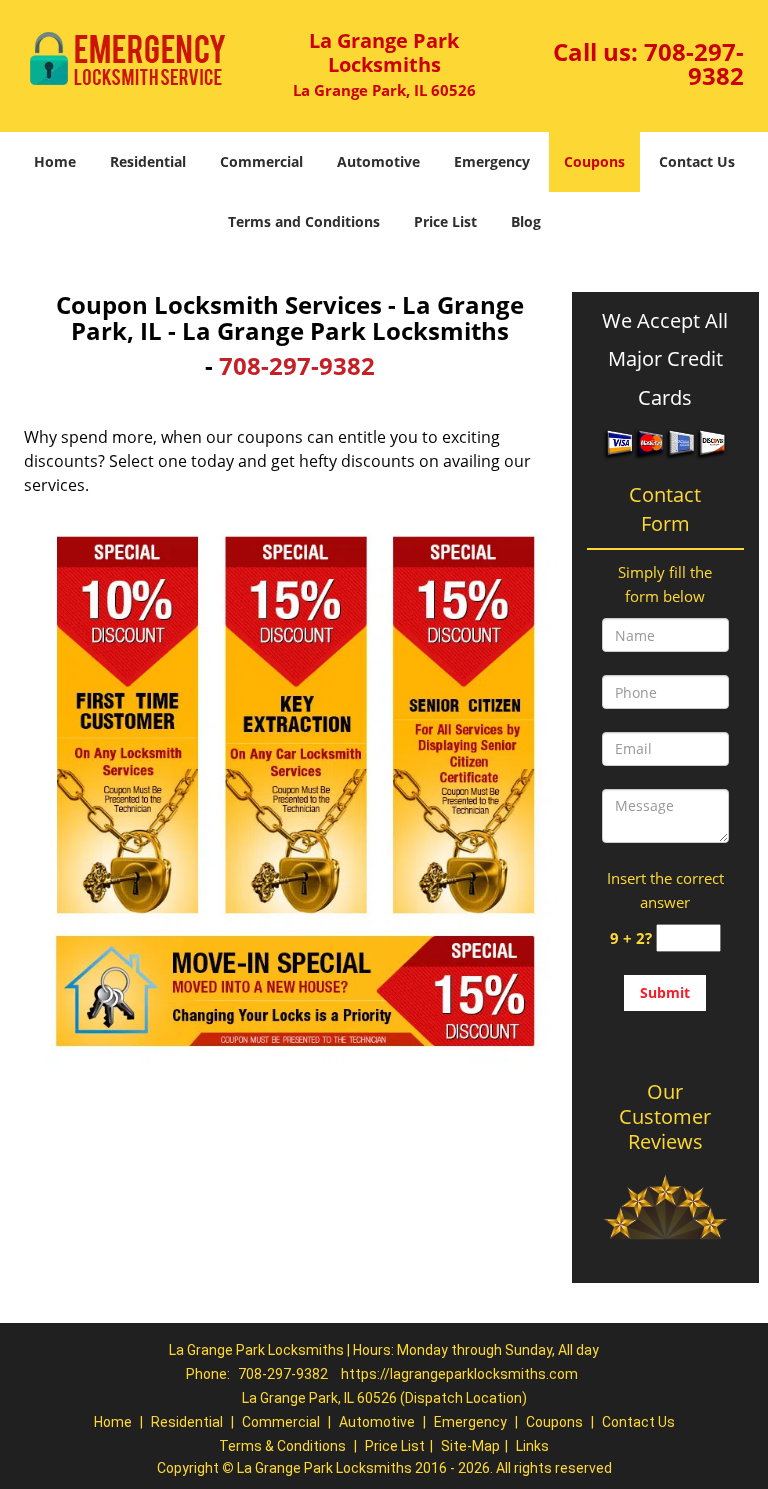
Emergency (492, 161)
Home (55, 161)
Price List (445, 221)
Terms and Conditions (304, 221)
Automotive (378, 161)
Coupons (594, 161)
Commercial (261, 161)
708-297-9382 (694, 63)
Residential (148, 161)
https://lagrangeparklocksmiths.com (459, 1374)
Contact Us (697, 161)
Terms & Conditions (282, 1446)
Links (532, 1446)
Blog (526, 221)
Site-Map (470, 1446)
